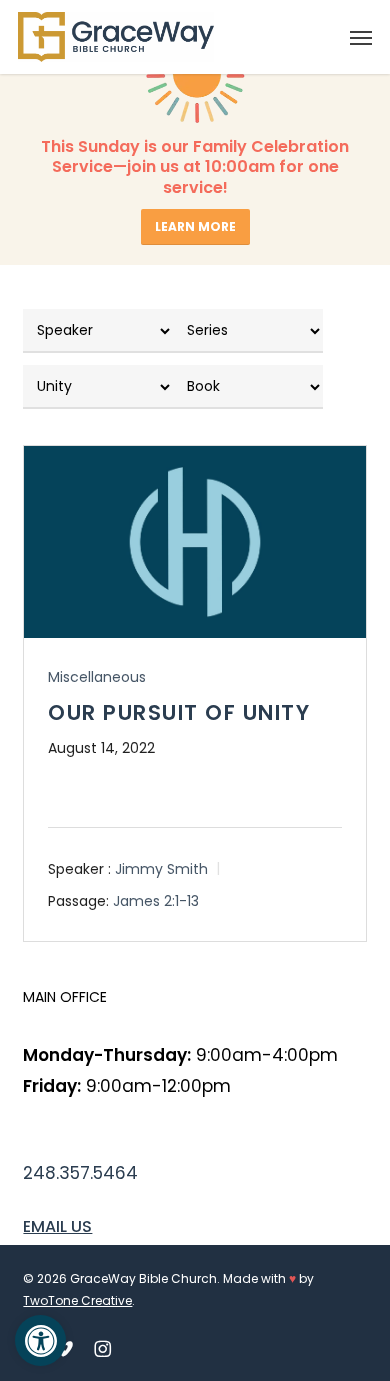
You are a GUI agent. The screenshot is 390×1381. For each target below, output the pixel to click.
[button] (361, 37)
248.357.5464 (80, 1173)
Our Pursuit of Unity (179, 712)
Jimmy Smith (161, 868)
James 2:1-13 (156, 901)
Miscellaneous (97, 677)
